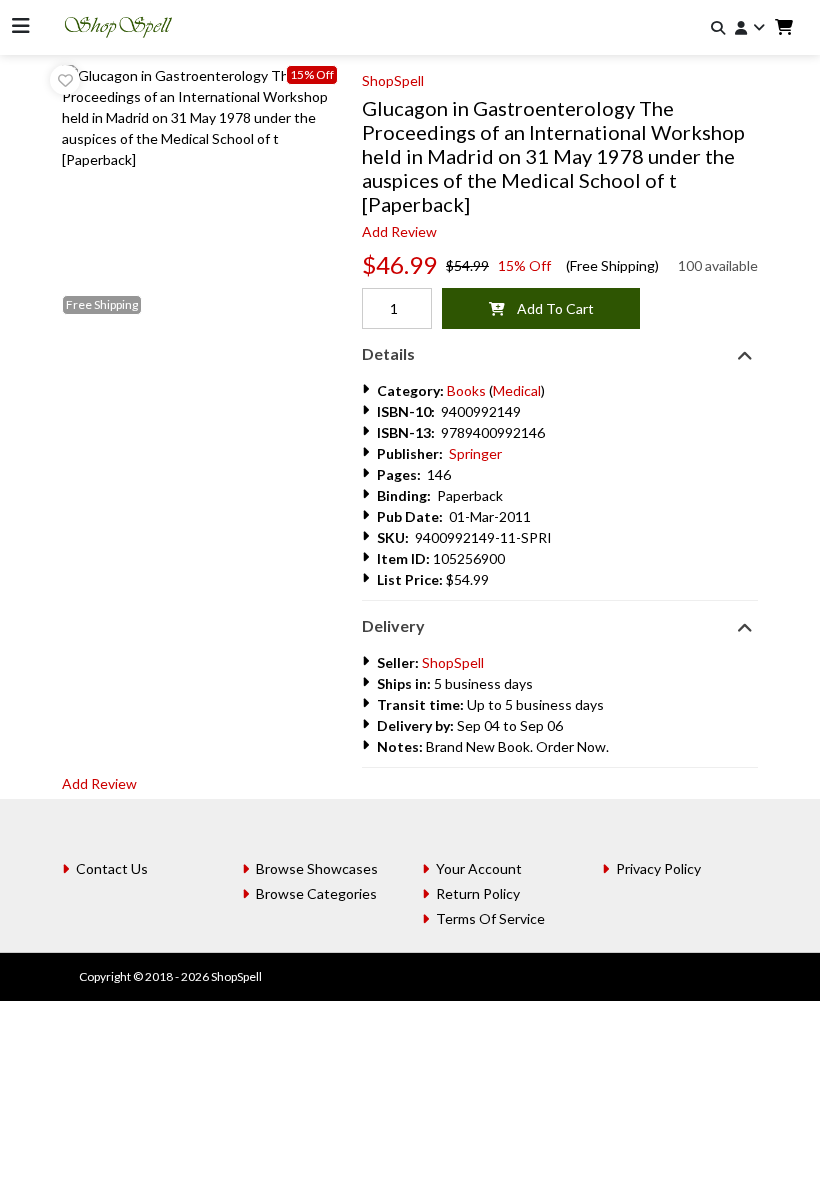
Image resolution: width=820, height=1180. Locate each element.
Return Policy (478, 893)
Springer (475, 453)
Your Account (479, 868)
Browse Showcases (317, 868)
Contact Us (112, 868)
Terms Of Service (490, 918)
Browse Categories (316, 893)
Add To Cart (549, 308)
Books (466, 390)
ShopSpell (393, 80)
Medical (517, 390)
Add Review (399, 231)
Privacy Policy (658, 868)
